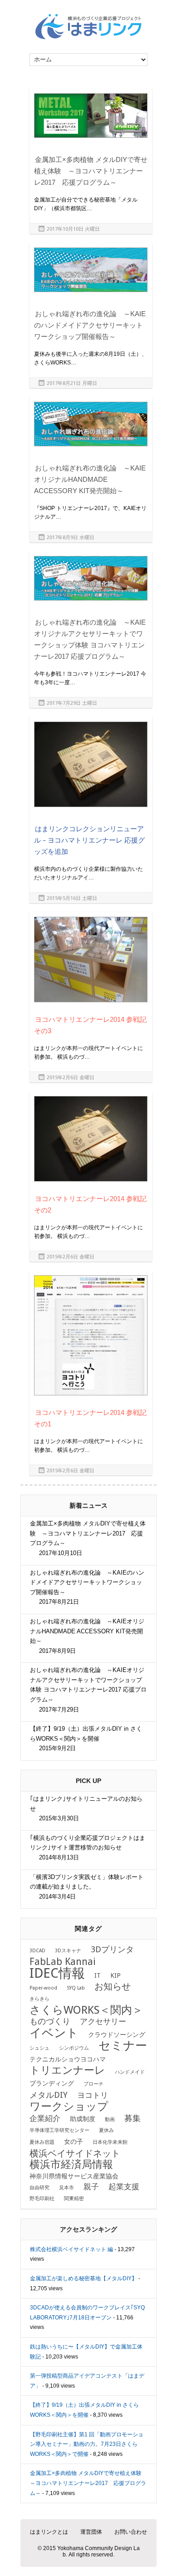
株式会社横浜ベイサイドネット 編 (71, 2249)
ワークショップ (69, 2106)
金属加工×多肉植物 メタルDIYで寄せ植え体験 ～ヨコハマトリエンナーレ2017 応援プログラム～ (91, 171)
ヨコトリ (93, 2095)
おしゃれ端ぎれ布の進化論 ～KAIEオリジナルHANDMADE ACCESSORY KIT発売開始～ (90, 479)
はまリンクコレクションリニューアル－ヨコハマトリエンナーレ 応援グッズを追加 (89, 840)
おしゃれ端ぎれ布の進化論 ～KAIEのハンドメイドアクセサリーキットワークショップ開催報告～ (90, 325)
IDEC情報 (57, 1973)
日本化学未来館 (110, 2142)
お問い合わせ (131, 2532)
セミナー (123, 2046)
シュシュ (39, 2048)
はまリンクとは (49, 2532)
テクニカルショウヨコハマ (68, 2059)
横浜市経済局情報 (71, 2164)
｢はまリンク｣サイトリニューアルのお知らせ (86, 1808)
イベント (54, 2033)
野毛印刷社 (42, 2199)
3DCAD (37, 1951)
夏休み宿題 (42, 2142)
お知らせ (113, 1986)
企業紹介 (45, 2119)
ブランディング (52, 2083)
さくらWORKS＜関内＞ (86, 2010)
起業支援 (124, 2187)
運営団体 (91, 2532)
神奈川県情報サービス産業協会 (74, 2176)
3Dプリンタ (112, 1950)
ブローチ (93, 2084)
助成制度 (83, 2119)
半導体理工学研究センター (59, 2130)
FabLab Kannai (63, 1962)
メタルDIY (49, 2095)
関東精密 (74, 2199)
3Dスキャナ (68, 1951)
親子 (91, 2187)
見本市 (66, 2188)
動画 (110, 2119)
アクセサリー (103, 2022)
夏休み (106, 2130)
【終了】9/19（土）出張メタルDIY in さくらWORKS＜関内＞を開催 (86, 1738)
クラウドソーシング (117, 2035)
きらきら (39, 1999)
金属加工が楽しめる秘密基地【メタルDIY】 (84, 2278)
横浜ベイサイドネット (75, 2153)
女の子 (74, 2142)
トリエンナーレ (67, 2070)
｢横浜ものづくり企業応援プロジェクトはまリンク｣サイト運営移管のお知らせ (88, 1848)
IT (98, 1975)
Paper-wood (43, 1988)
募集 (133, 2118)
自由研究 (39, 2188)
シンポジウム (74, 2048)
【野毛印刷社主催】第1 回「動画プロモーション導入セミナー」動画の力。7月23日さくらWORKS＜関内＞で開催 (87, 2444)
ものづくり (50, 2021)
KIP (116, 1975)
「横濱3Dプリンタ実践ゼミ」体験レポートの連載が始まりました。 (87, 1887)
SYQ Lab (76, 1988)
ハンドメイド (130, 2072)
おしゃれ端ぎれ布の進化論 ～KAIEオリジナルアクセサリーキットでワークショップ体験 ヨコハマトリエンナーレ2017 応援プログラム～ (88, 1690)
